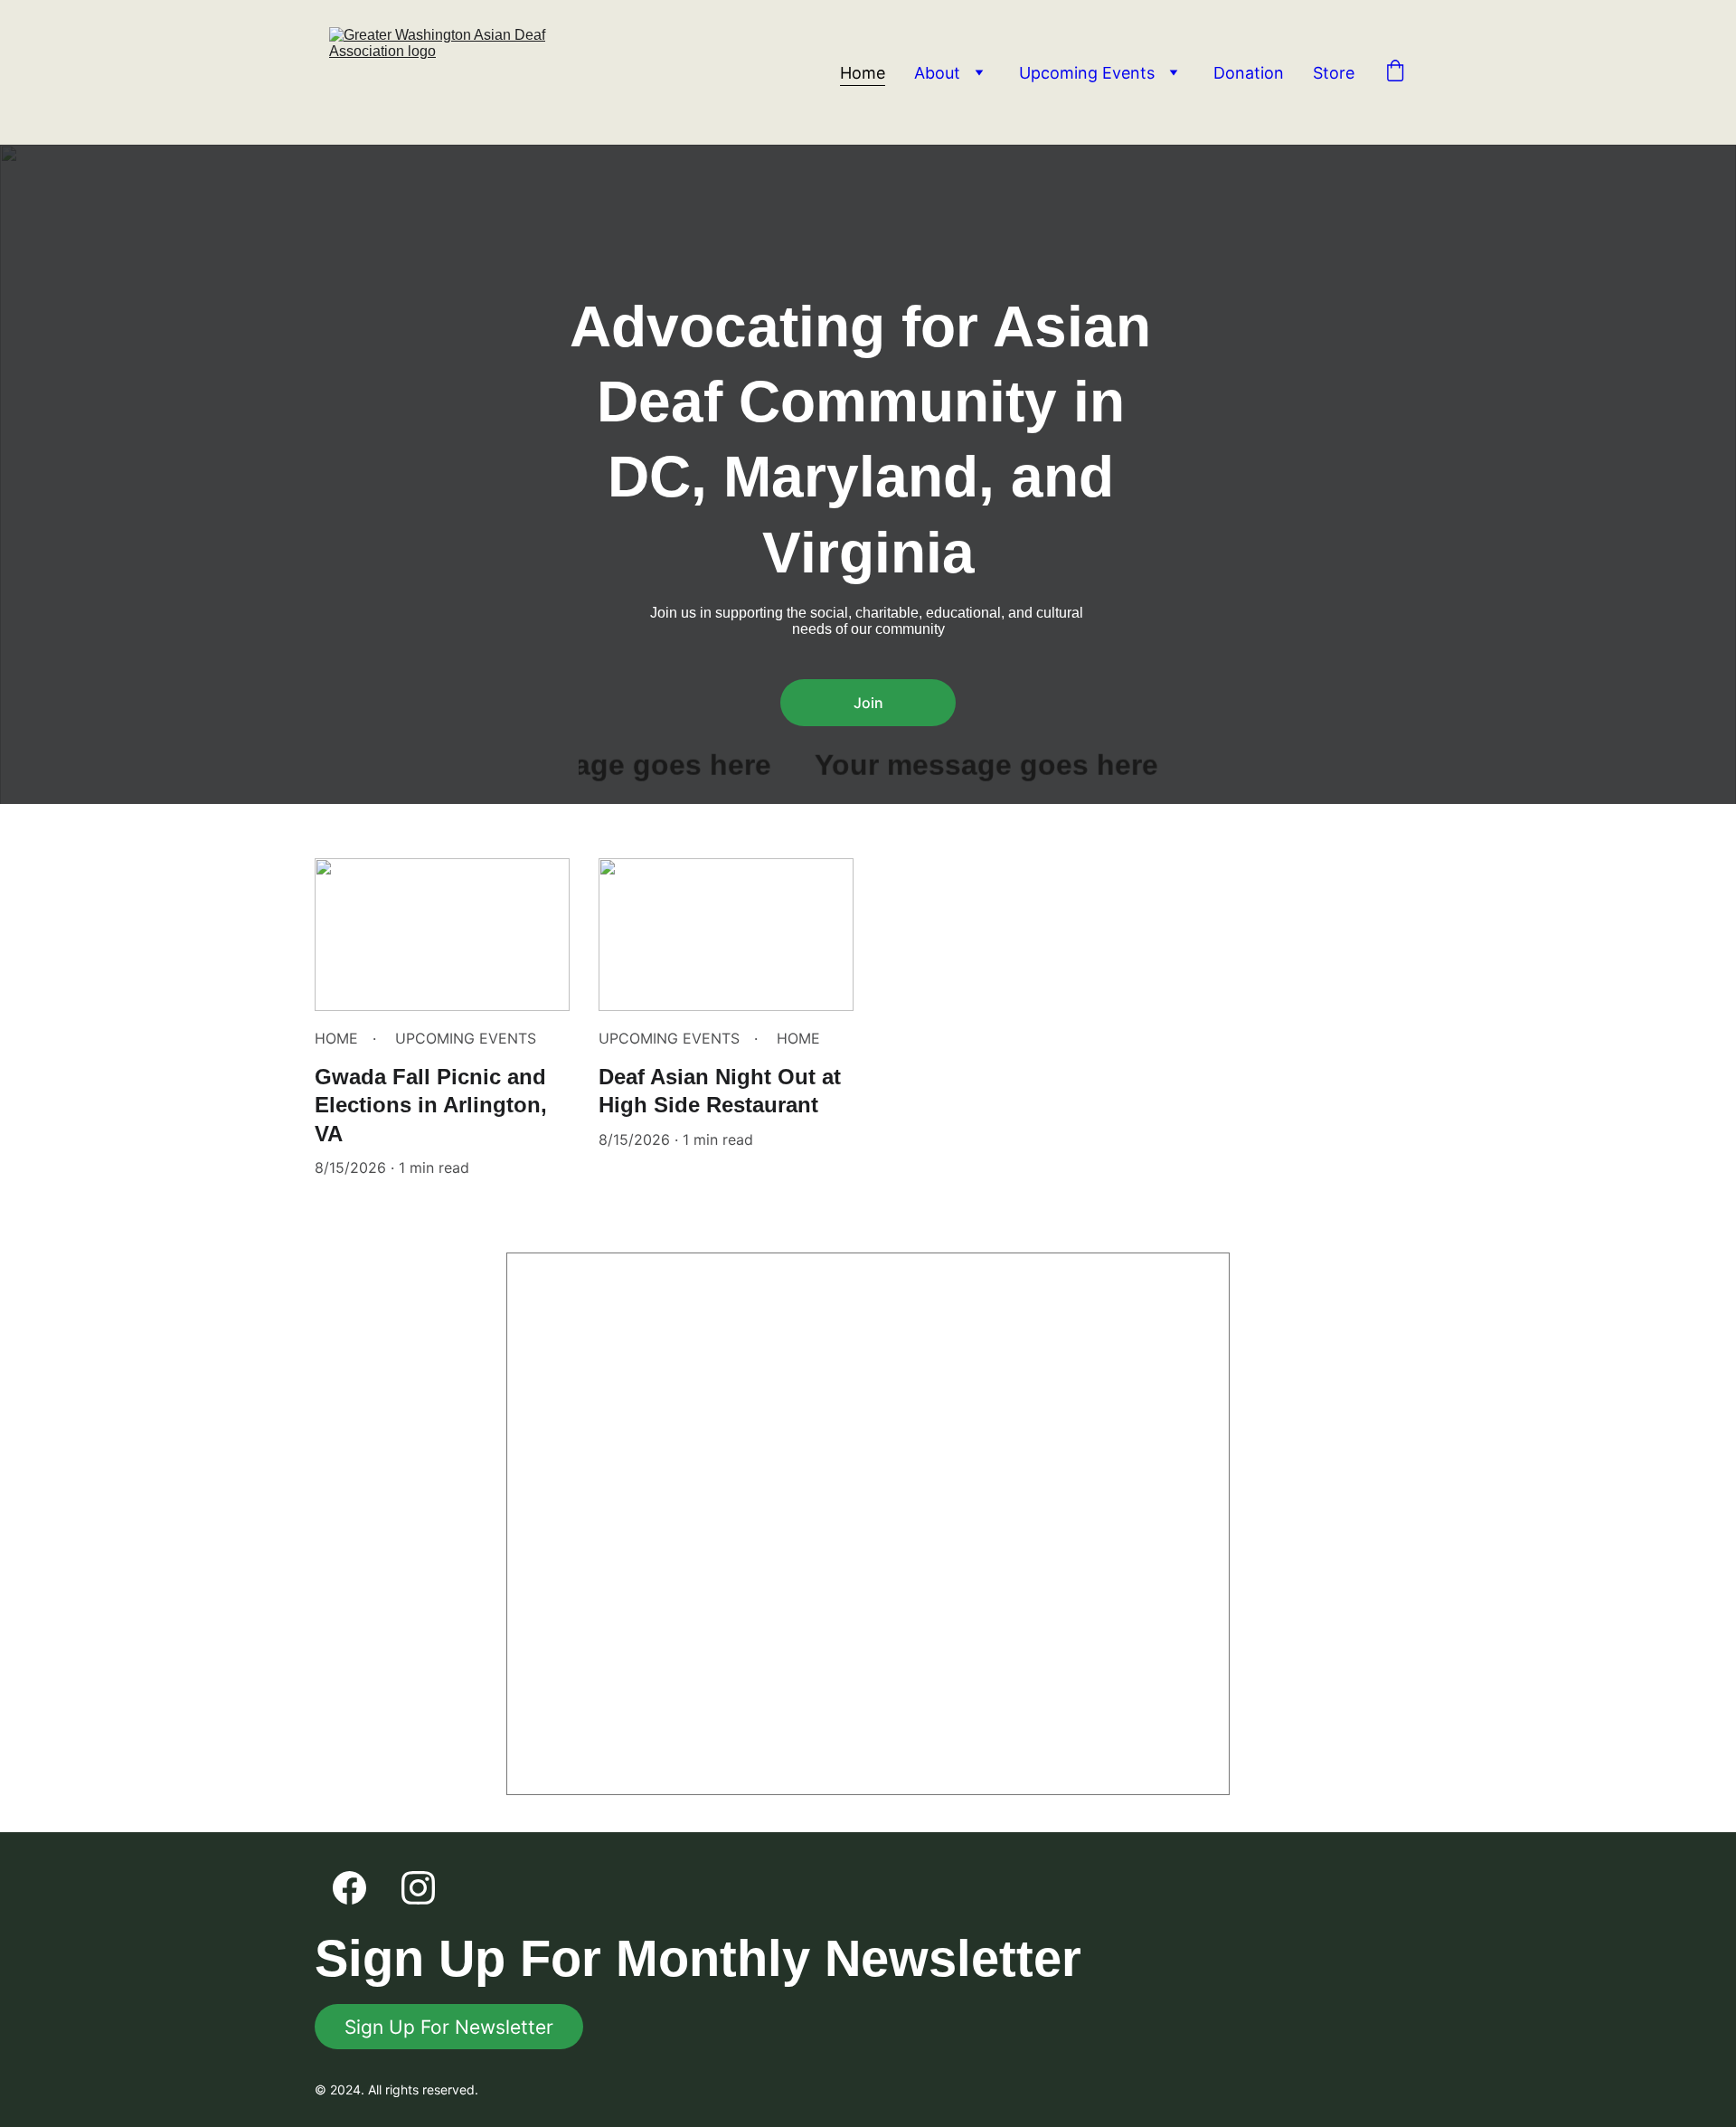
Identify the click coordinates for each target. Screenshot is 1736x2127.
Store (1334, 73)
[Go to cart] (1395, 72)
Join (868, 703)
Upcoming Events (1087, 73)
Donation (1249, 73)
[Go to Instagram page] (418, 1888)
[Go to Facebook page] (349, 1888)
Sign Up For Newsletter (449, 2027)
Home (863, 73)
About (937, 73)
